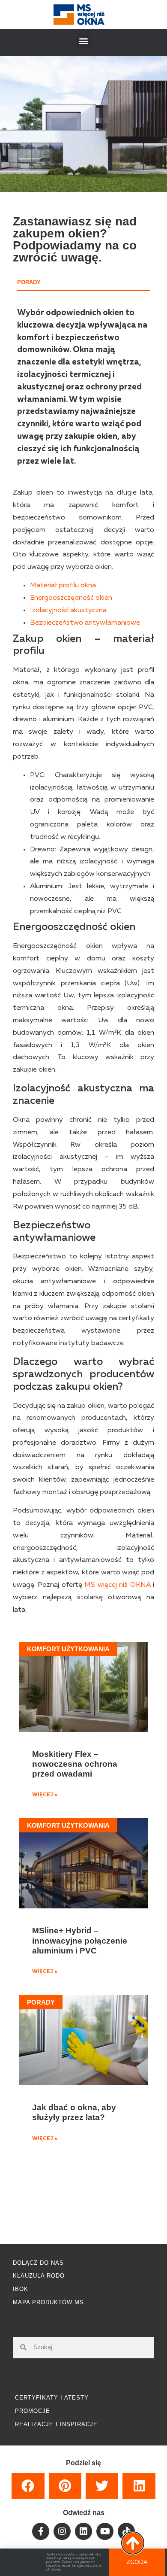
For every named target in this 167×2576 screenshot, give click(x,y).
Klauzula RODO (39, 2276)
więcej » (45, 1795)
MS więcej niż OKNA (117, 1585)
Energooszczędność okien (71, 598)
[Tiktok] (126, 2531)
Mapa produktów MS (48, 2302)
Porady (29, 282)
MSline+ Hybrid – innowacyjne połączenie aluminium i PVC (80, 1940)
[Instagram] (62, 2531)
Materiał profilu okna (63, 586)
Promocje (33, 2411)
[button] (84, 41)
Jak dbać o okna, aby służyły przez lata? (74, 2112)
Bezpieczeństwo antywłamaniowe (85, 623)
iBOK (21, 2289)
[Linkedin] (83, 2531)
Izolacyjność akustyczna (68, 611)
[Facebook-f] (41, 2531)
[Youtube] (105, 2531)
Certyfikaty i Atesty (52, 2398)
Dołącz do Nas (38, 2263)
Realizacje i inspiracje (56, 2424)
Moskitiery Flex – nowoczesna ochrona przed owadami (75, 1764)
